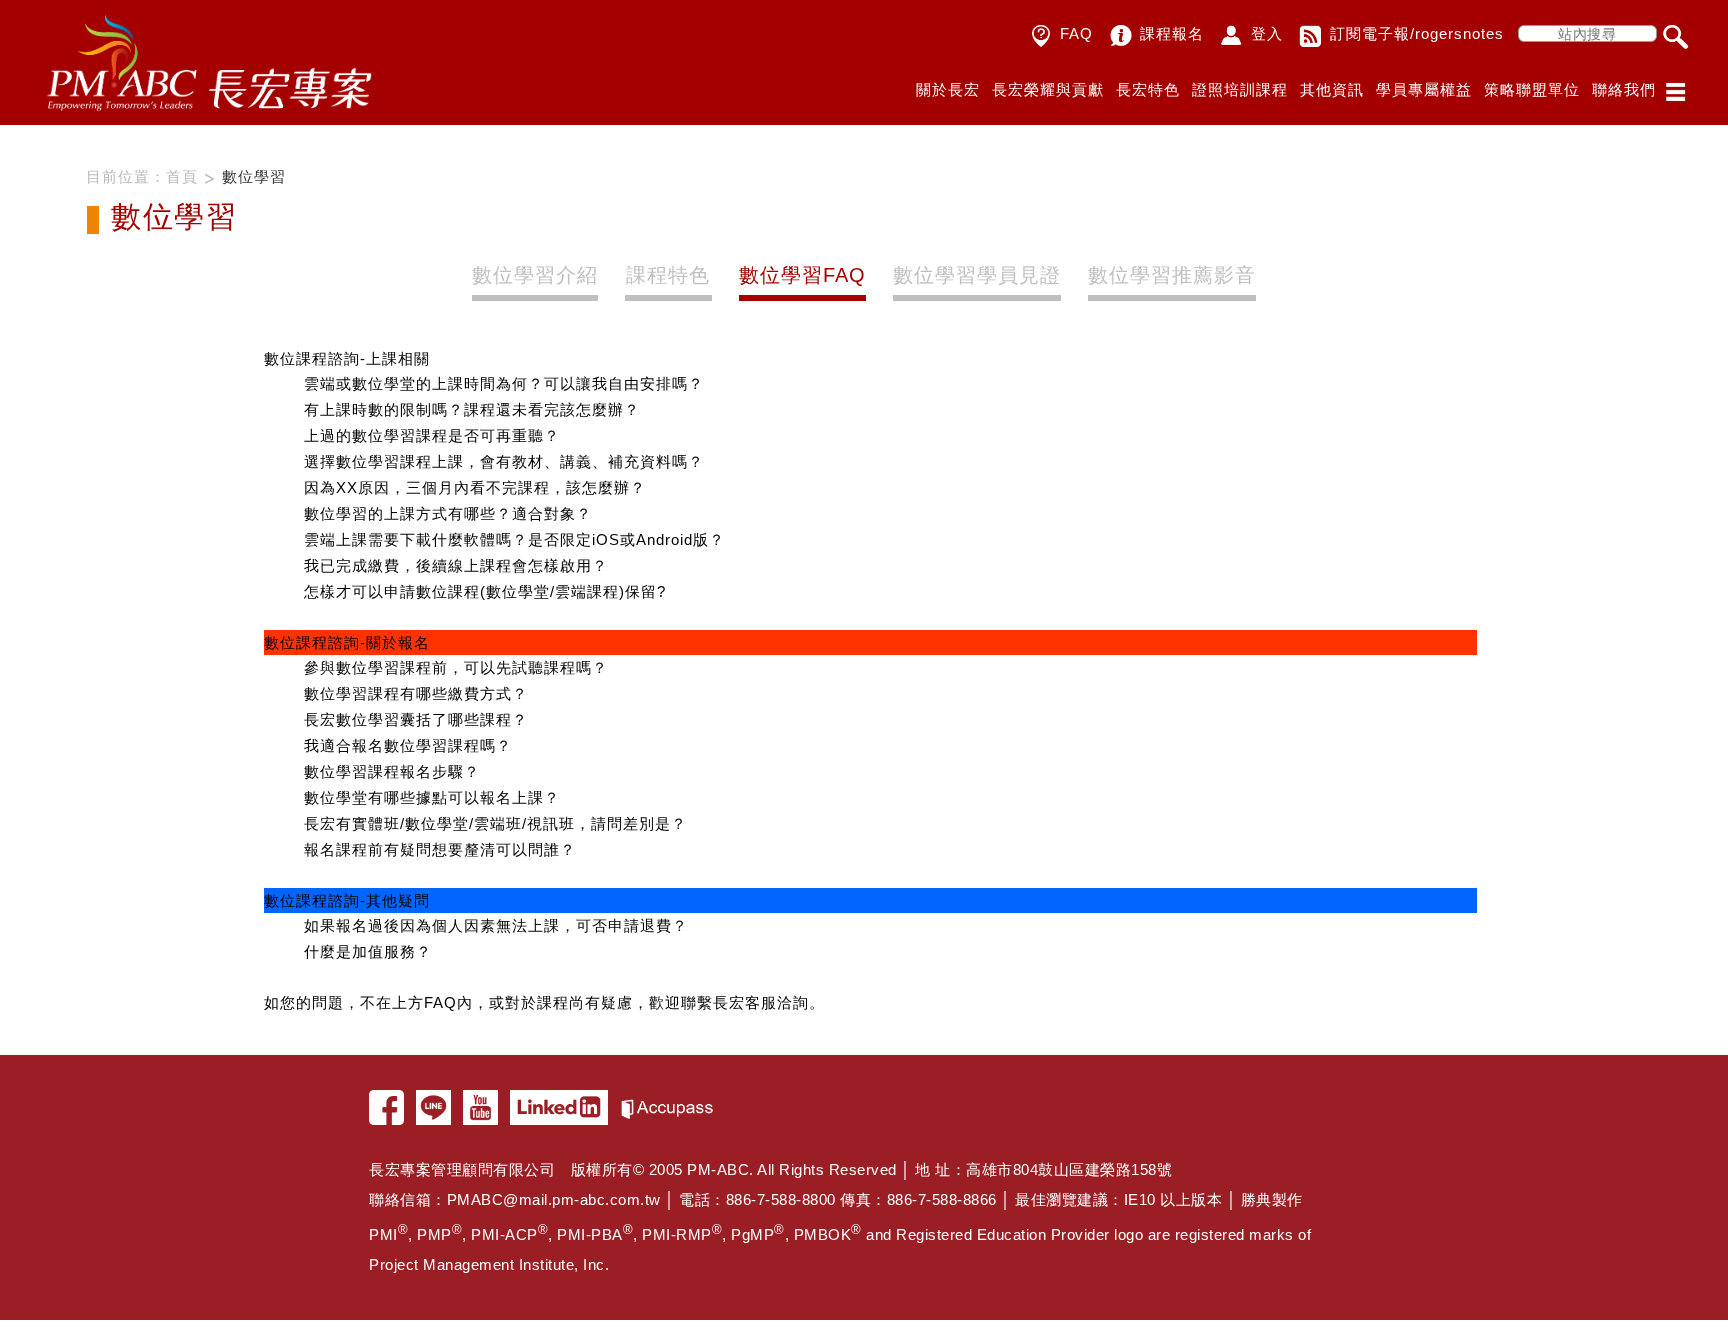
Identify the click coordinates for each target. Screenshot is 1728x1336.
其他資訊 (1332, 89)
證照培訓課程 (1240, 89)
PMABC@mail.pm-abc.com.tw (554, 1199)
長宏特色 (1148, 89)
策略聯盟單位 (1532, 89)
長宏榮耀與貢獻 (1048, 89)
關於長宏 (948, 89)
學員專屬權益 (1424, 89)
